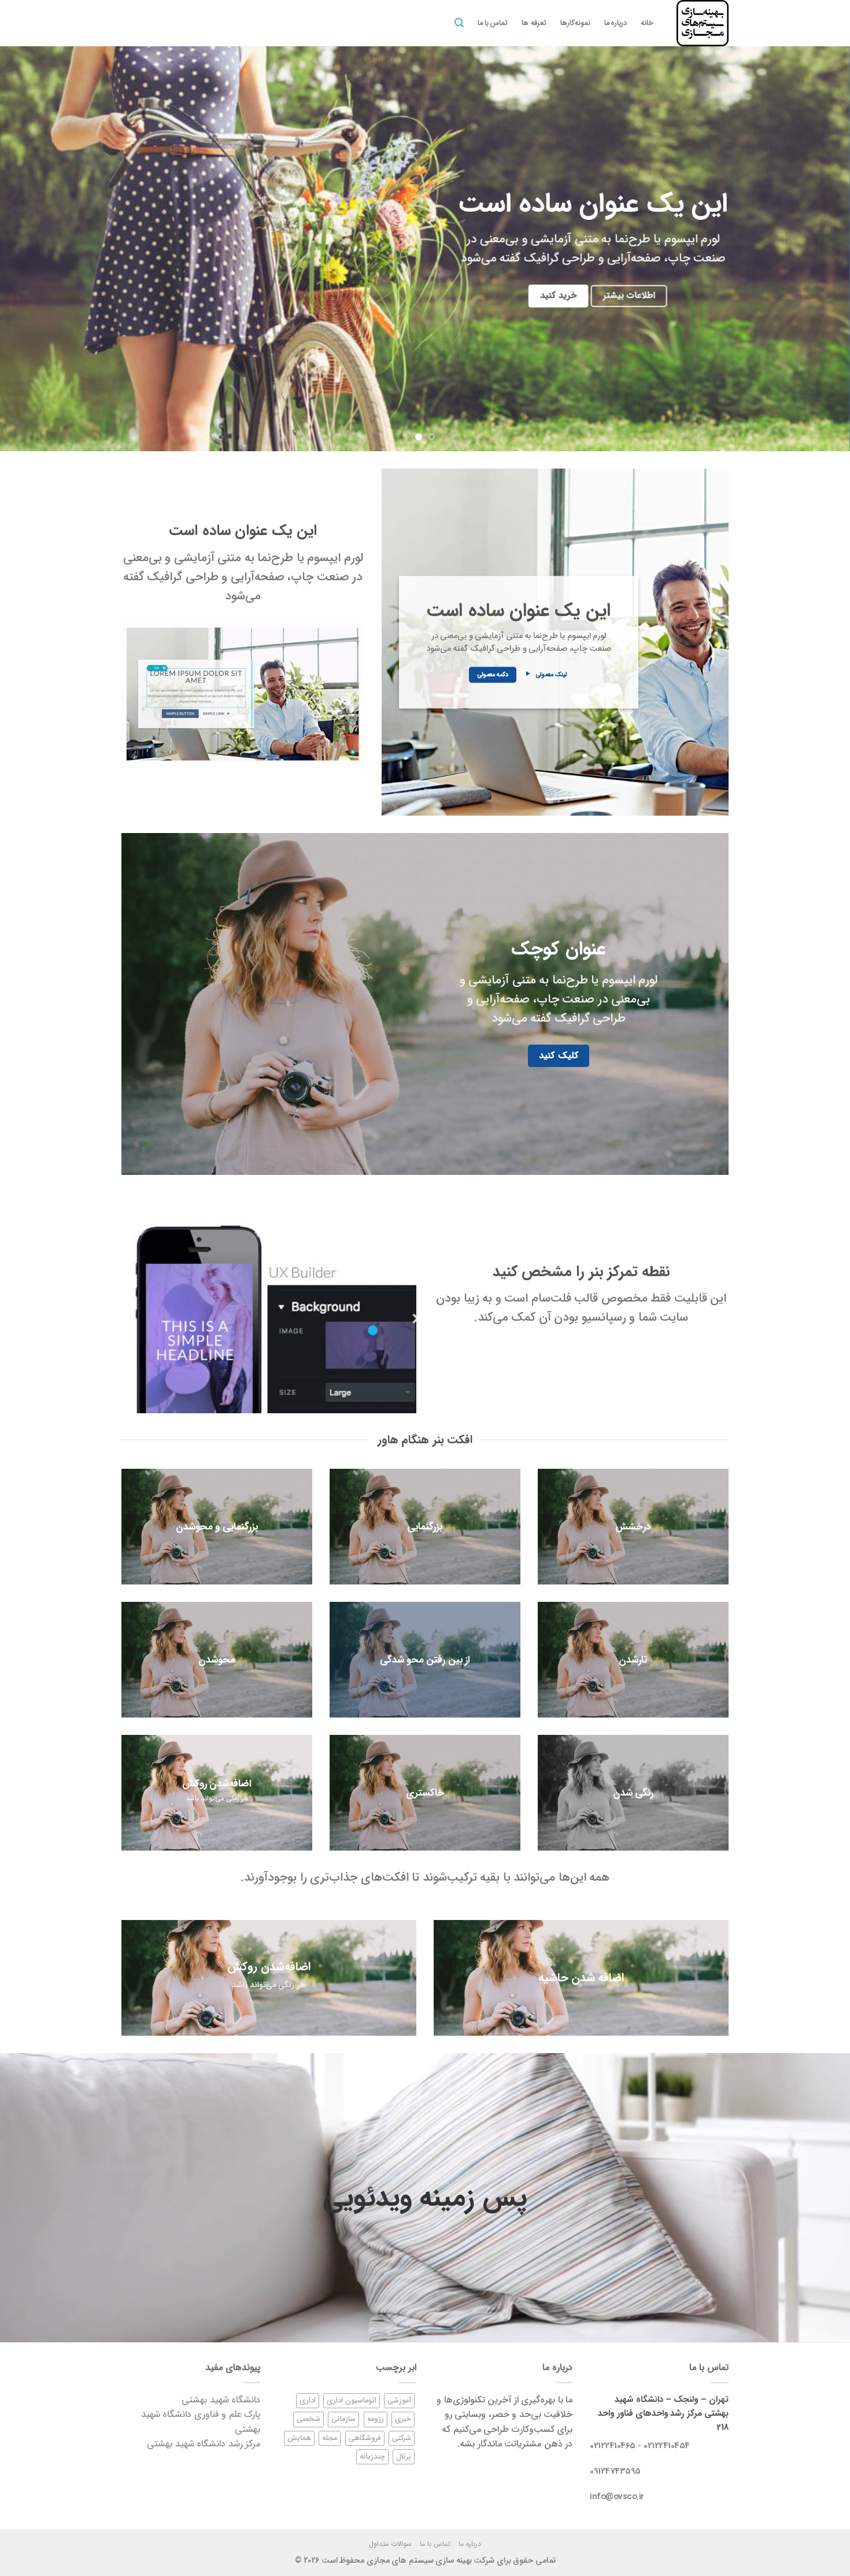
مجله (330, 2438)
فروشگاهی (365, 2438)
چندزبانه (372, 2457)
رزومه (376, 2419)
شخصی (308, 2419)
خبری (403, 2419)
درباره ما (616, 23)
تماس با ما (493, 23)
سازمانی (343, 2419)
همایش (299, 2438)
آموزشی (399, 2401)
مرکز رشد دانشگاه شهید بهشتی (204, 2444)
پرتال (404, 2457)
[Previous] (818, 249)
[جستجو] (459, 23)
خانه (647, 23)
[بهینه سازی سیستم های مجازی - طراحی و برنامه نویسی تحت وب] (700, 23)
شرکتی (402, 2438)
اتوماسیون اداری (352, 2401)
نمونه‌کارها (575, 23)
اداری (308, 2401)
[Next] (23, 249)
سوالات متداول (390, 2544)
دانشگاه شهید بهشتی (221, 2400)
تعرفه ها (534, 23)
